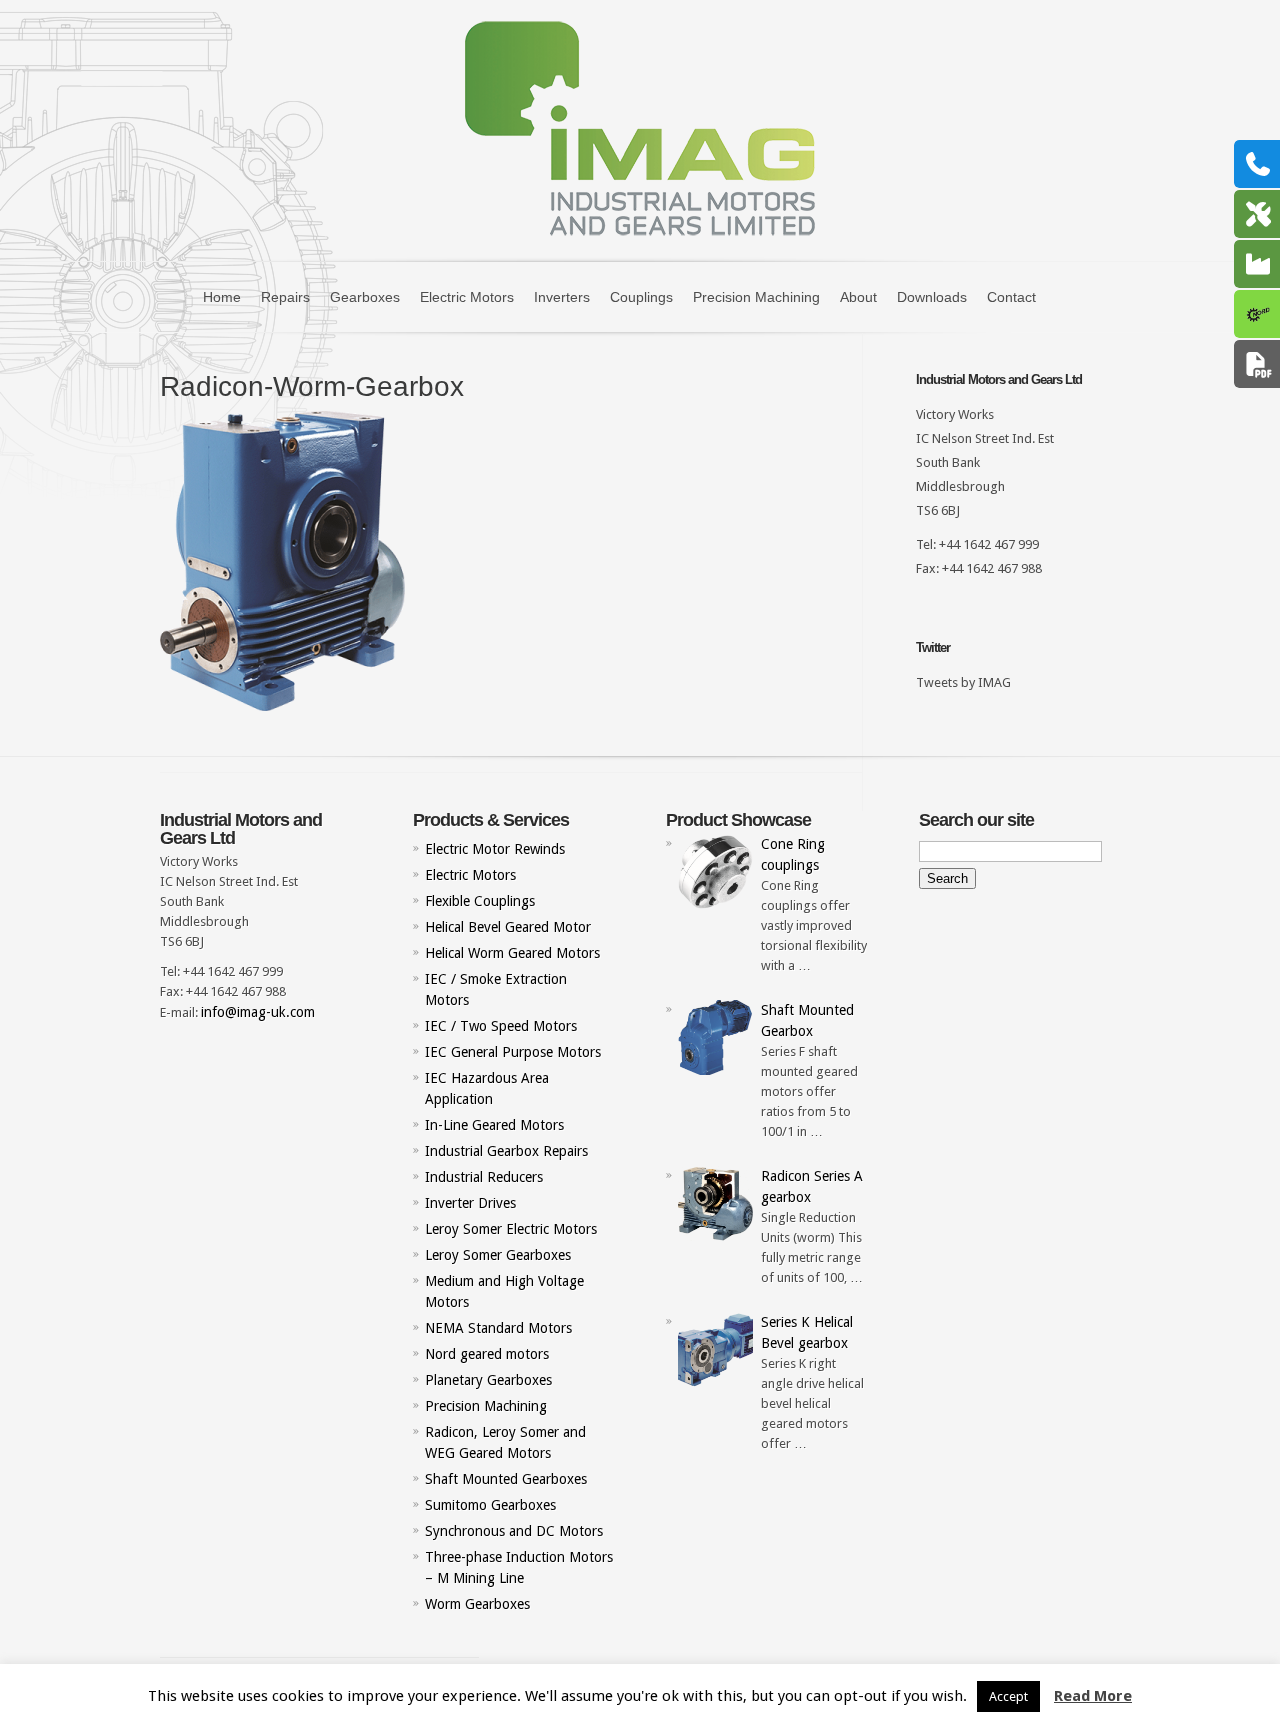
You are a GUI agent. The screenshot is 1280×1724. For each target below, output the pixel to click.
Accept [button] (1008, 1696)
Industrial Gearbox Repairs (506, 1151)
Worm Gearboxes (477, 1604)
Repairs (285, 297)
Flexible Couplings (480, 901)
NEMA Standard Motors (498, 1328)
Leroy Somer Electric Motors (511, 1229)
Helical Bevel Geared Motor (508, 927)
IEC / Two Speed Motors (501, 1026)
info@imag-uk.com (258, 1012)
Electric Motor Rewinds (495, 849)
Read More (1093, 1696)
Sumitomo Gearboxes (490, 1505)
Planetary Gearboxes (488, 1380)
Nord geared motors (487, 1354)
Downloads (932, 297)
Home (222, 297)
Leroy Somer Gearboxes (498, 1255)
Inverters (562, 297)
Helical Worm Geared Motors (512, 953)
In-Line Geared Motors (494, 1125)
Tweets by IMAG (963, 682)
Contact (1011, 297)
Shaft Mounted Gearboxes (506, 1479)
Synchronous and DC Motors (514, 1531)
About (858, 297)
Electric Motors (467, 297)
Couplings (641, 297)
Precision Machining (756, 297)
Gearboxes (365, 297)
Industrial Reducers (484, 1177)
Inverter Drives (470, 1203)
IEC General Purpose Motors (513, 1052)
